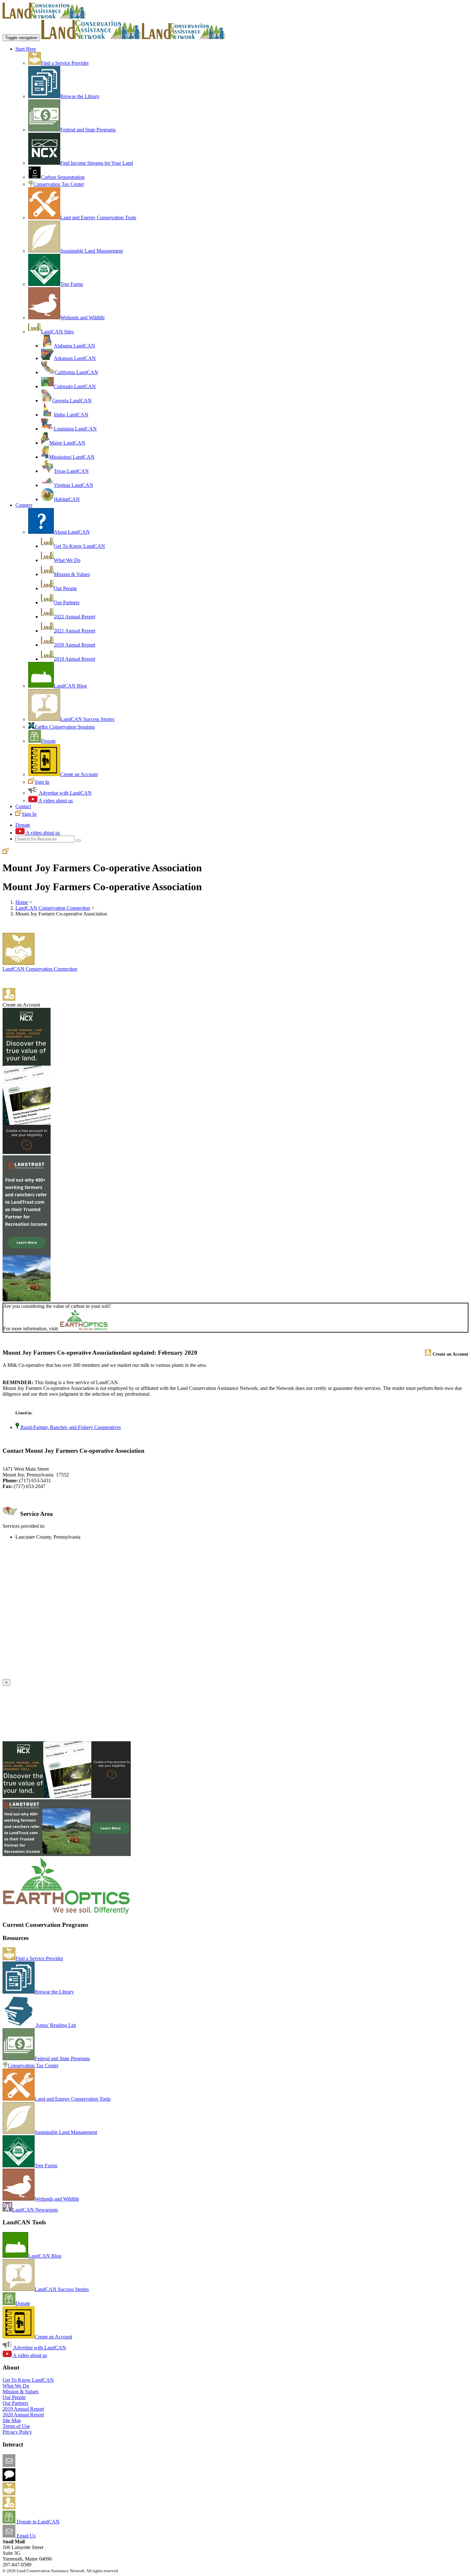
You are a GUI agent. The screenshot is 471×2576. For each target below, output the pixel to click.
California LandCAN (76, 372)
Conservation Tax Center (59, 184)
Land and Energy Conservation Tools (98, 217)
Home (22, 902)
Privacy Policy (17, 2432)
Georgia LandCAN (72, 401)
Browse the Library (80, 96)
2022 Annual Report (74, 617)
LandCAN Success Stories (87, 719)
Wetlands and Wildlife (83, 318)
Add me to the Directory (40, 2493)
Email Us (25, 2536)
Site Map (12, 2420)
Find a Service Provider (65, 63)
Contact (23, 806)
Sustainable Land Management (91, 251)
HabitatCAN (67, 499)
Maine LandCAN (67, 443)
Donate (48, 741)
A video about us (55, 801)
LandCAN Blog (70, 686)
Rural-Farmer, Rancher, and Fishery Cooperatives (70, 1427)
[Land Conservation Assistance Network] (91, 37)
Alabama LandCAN (74, 346)
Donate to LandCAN (37, 2522)
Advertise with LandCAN (65, 793)
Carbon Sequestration (63, 177)
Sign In (42, 782)
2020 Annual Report (74, 645)
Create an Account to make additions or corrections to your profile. (70, 1676)
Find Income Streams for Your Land (97, 163)
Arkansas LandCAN (75, 358)
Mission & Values (72, 574)
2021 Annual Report (74, 631)
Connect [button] (24, 505)
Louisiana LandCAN (75, 429)
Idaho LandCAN (71, 415)
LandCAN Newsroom (35, 2210)
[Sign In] (6, 852)
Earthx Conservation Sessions (65, 727)
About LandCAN (72, 532)
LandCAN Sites (57, 332)
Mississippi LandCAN (72, 457)
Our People (65, 588)
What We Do (67, 560)
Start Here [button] (26, 49)
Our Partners (67, 602)
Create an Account (79, 774)
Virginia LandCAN (74, 485)
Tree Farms (72, 284)
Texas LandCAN (71, 471)
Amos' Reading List (55, 2025)
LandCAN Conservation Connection (53, 908)
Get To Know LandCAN (79, 546)
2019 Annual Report (74, 659)
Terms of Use (16, 2426)
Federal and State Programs (88, 130)
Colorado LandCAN (75, 386)
